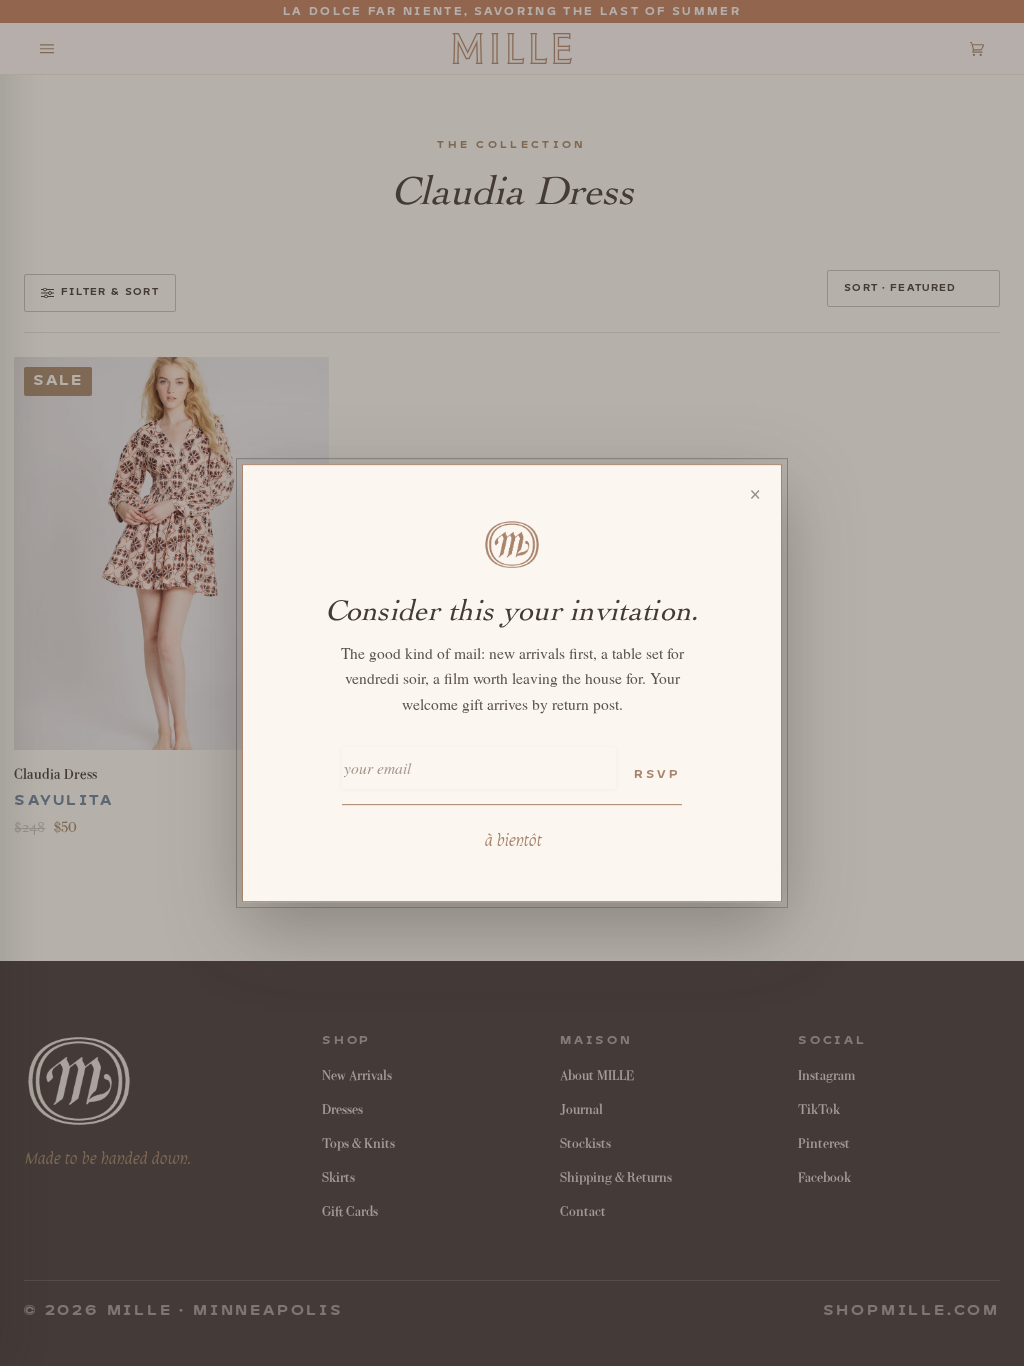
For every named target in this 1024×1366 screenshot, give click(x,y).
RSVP (657, 774)
